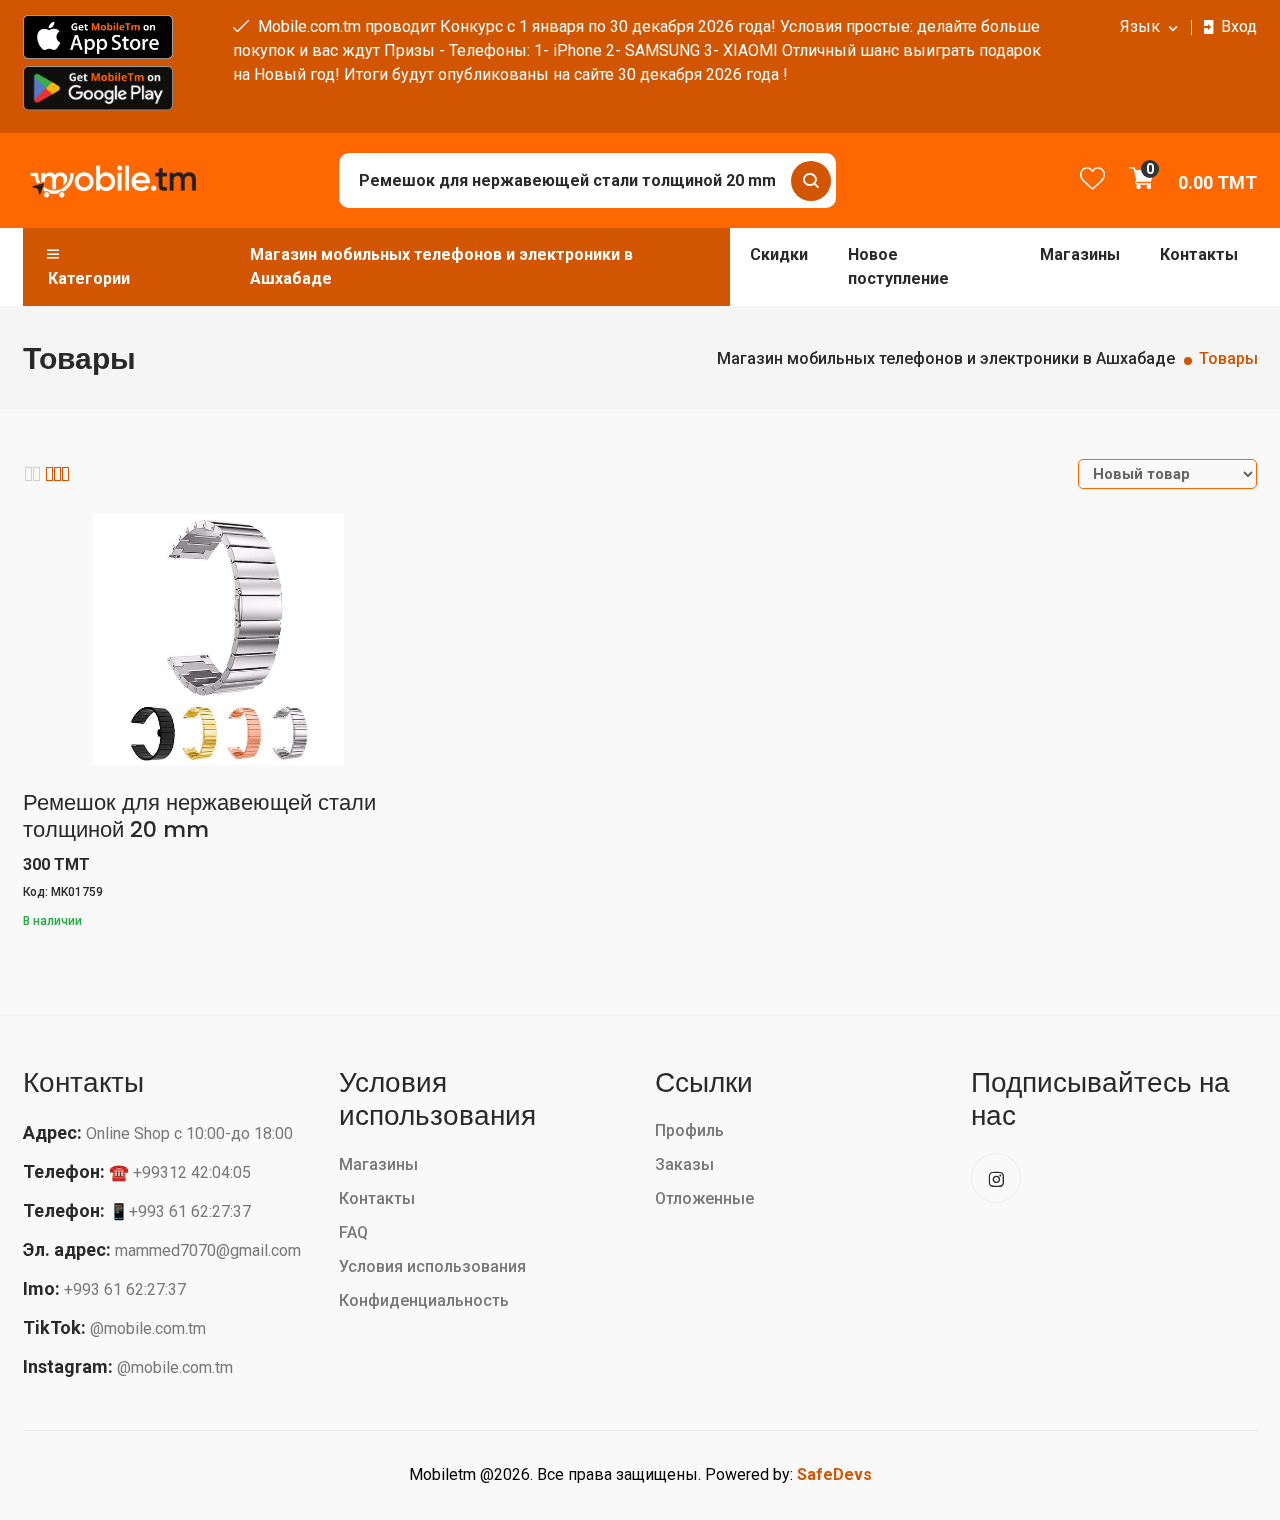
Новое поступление (898, 266)
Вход (1239, 26)
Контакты (1199, 254)
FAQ (353, 1232)
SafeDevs (834, 1474)
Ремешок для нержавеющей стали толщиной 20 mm (199, 815)
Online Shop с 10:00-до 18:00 (189, 1133)
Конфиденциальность (424, 1300)
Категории (89, 278)
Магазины (1080, 254)
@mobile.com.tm (148, 1328)
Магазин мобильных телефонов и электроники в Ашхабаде (441, 266)
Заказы (684, 1164)
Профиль (689, 1130)
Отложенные (704, 1198)
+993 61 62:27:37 (125, 1289)
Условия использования (432, 1266)
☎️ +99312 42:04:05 (180, 1172)
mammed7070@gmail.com (208, 1250)
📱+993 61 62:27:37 (180, 1211)
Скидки (779, 254)
